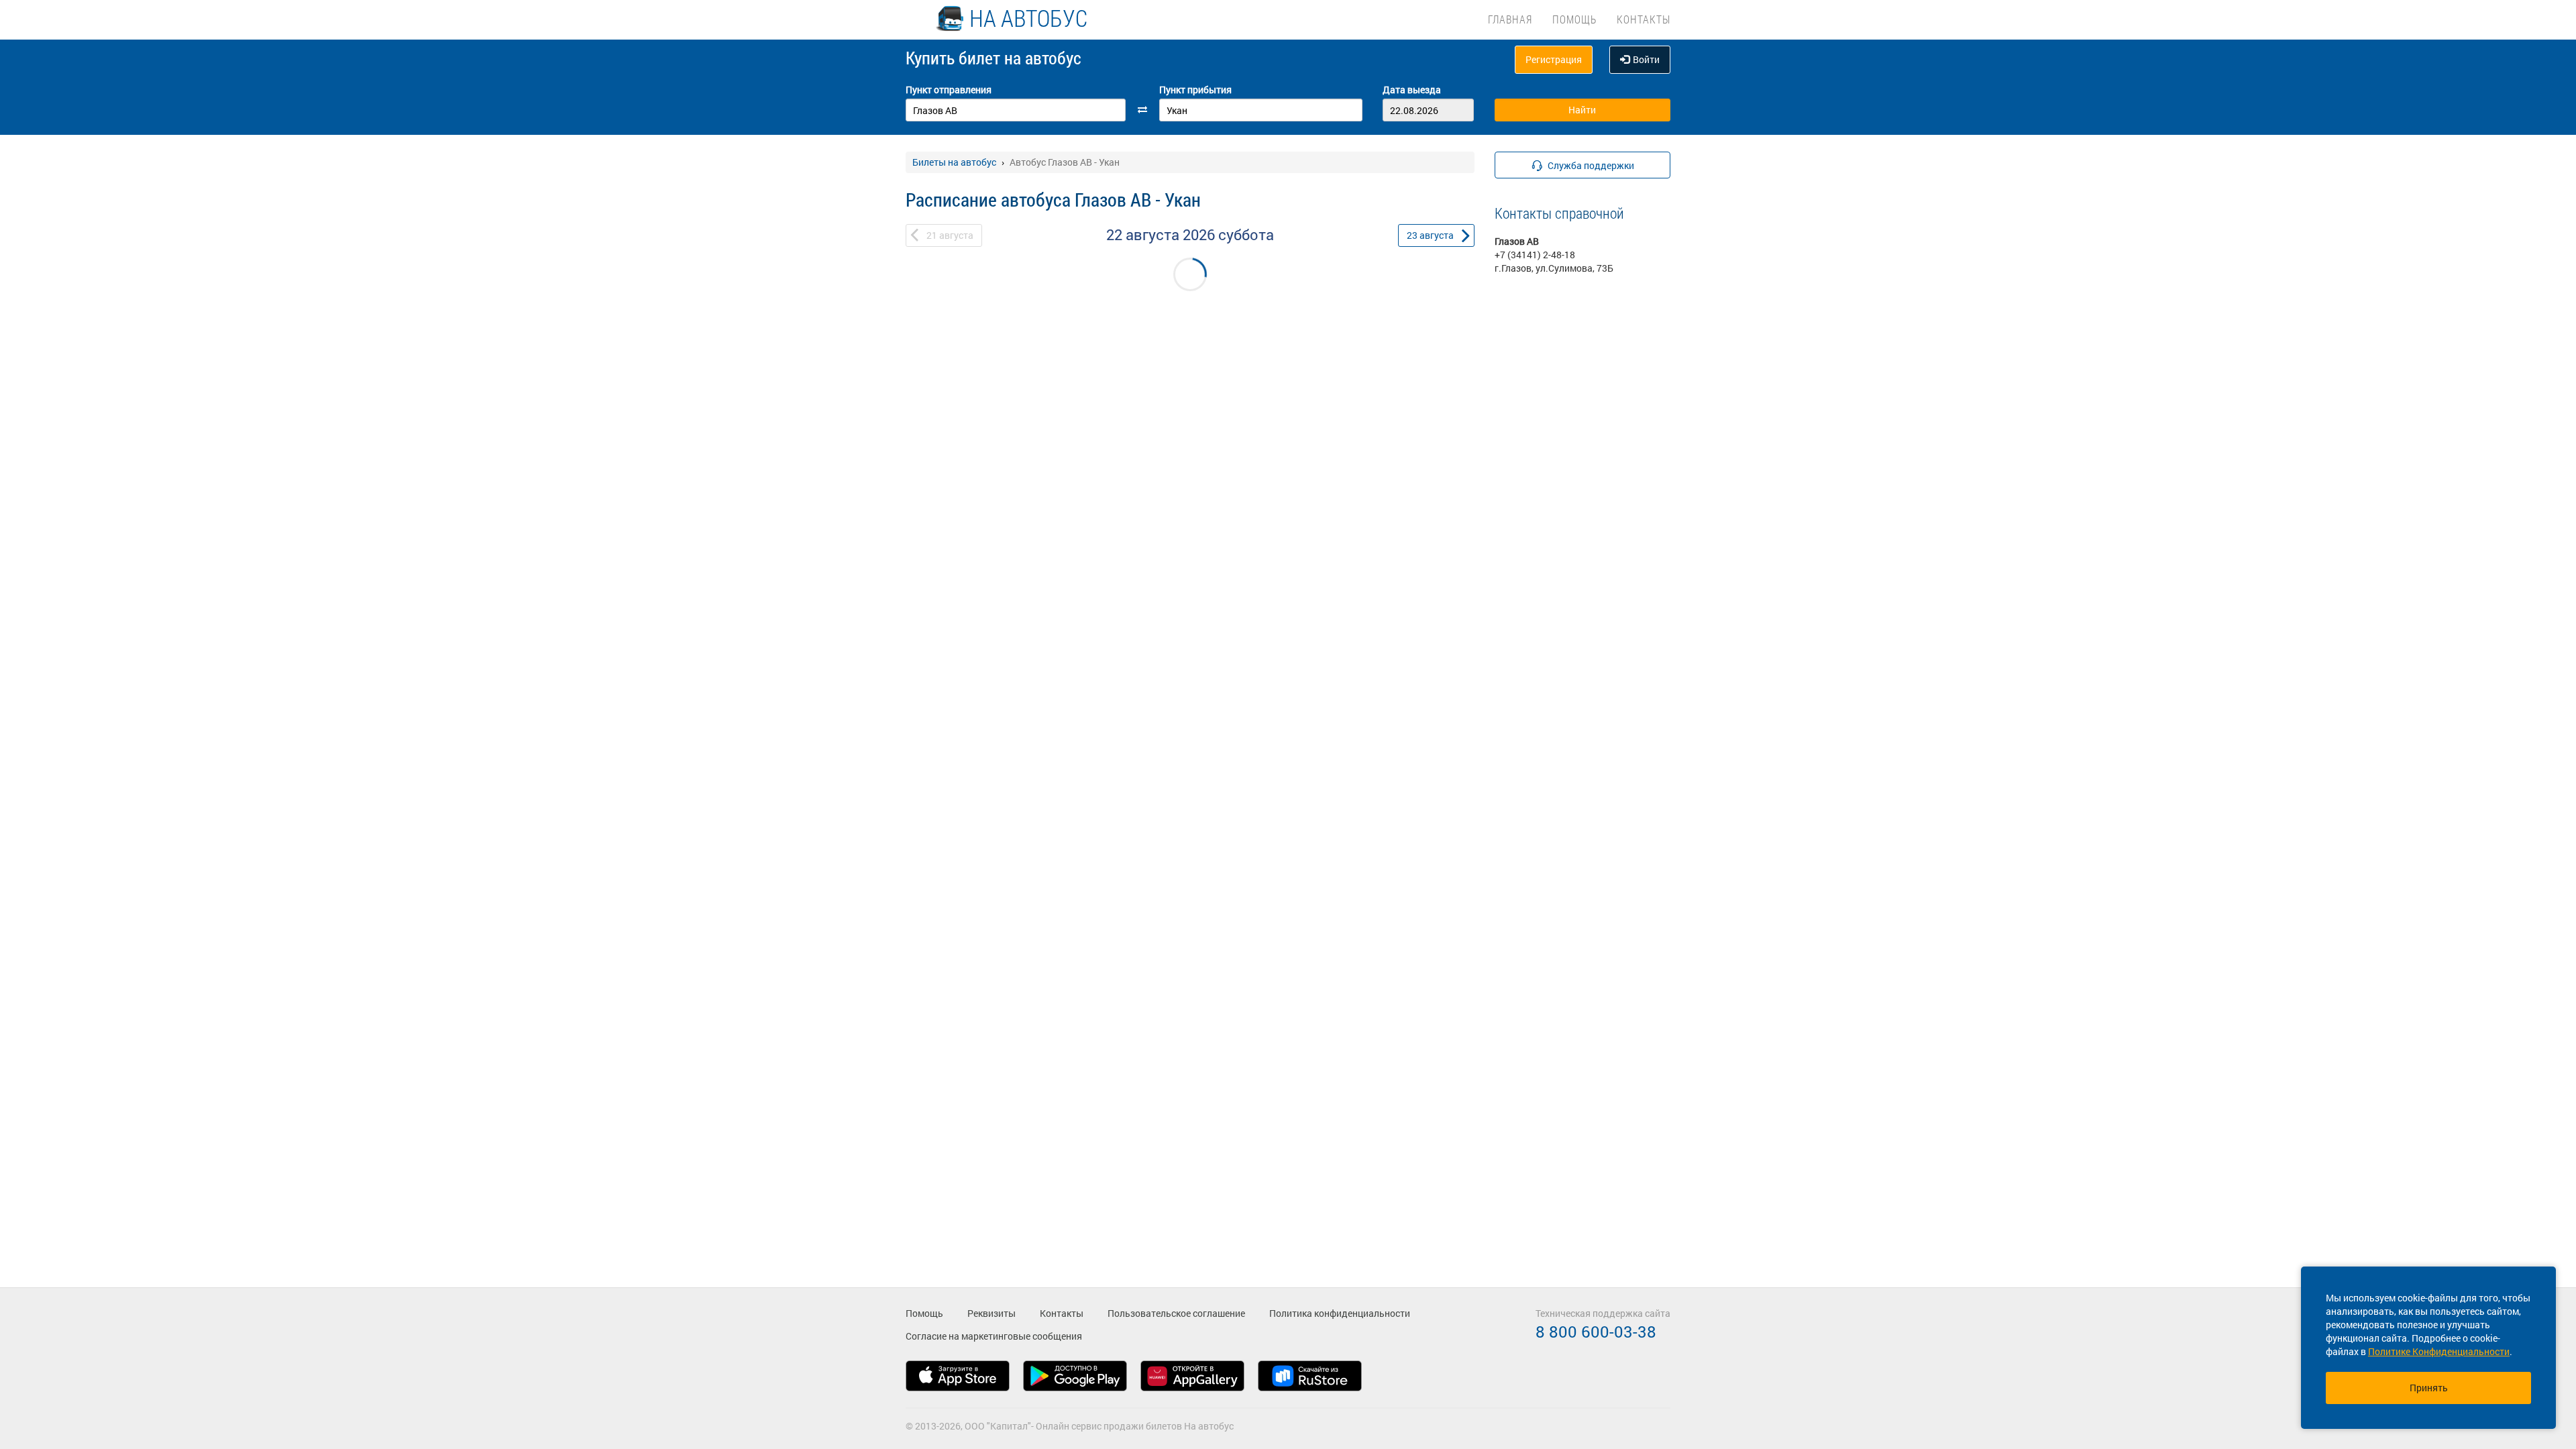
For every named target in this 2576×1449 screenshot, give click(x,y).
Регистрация (1554, 59)
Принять (2429, 1388)
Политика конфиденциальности (1340, 1313)
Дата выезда (1412, 90)
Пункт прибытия (1195, 90)
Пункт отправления (949, 90)
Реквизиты (991, 1313)
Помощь (1574, 19)
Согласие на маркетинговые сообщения (994, 1336)
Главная (1510, 19)
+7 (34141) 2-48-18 (1535, 255)
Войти (1646, 59)
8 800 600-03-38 (1596, 1332)
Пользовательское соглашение (1176, 1313)
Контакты (1644, 19)
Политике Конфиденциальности (2439, 1351)
